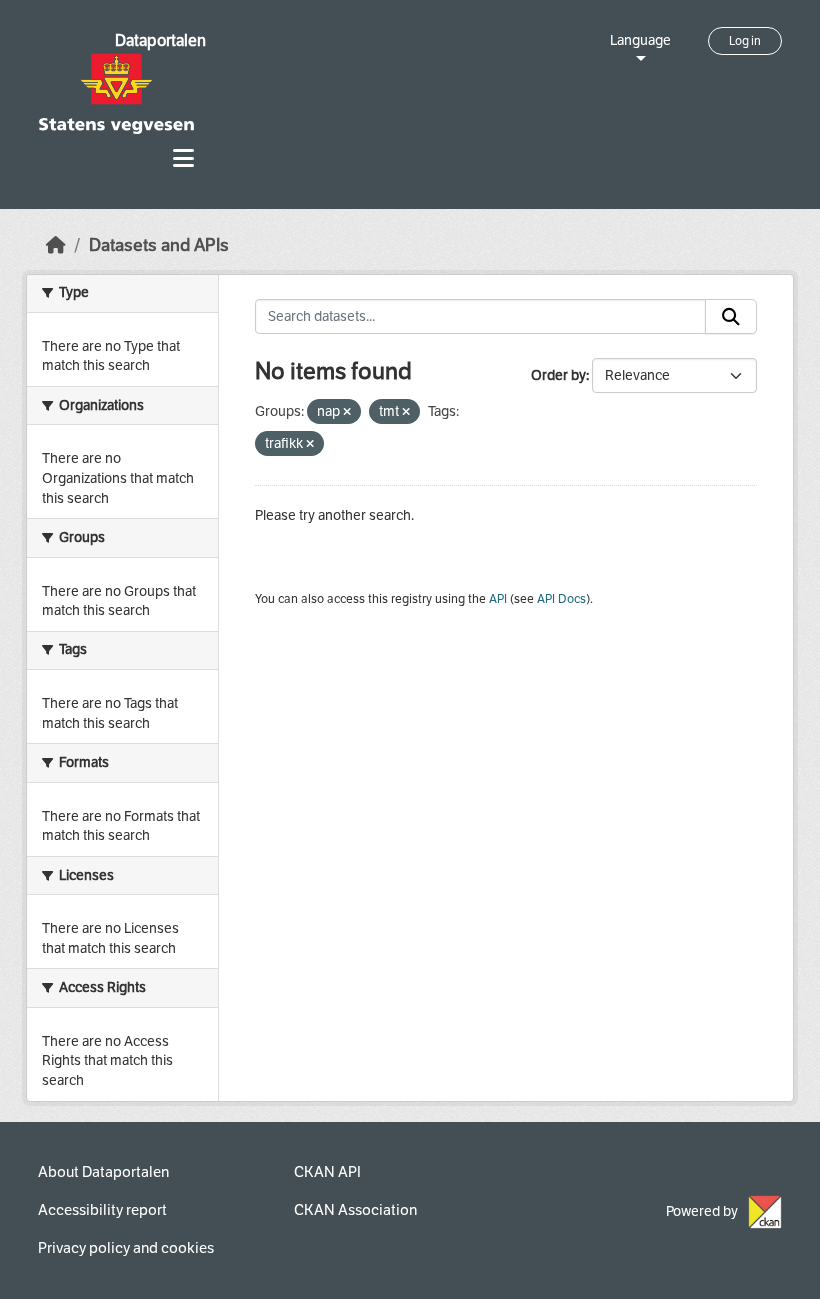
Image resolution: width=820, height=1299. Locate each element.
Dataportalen (160, 40)
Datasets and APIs (159, 245)
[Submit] (731, 317)
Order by (558, 375)
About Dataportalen (103, 1172)
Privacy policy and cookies (126, 1248)
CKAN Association (355, 1210)
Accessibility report (102, 1210)
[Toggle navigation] (183, 158)
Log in (745, 41)
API (498, 599)
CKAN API (327, 1172)
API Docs (561, 599)
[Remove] (347, 412)
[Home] (56, 245)
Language (640, 40)
